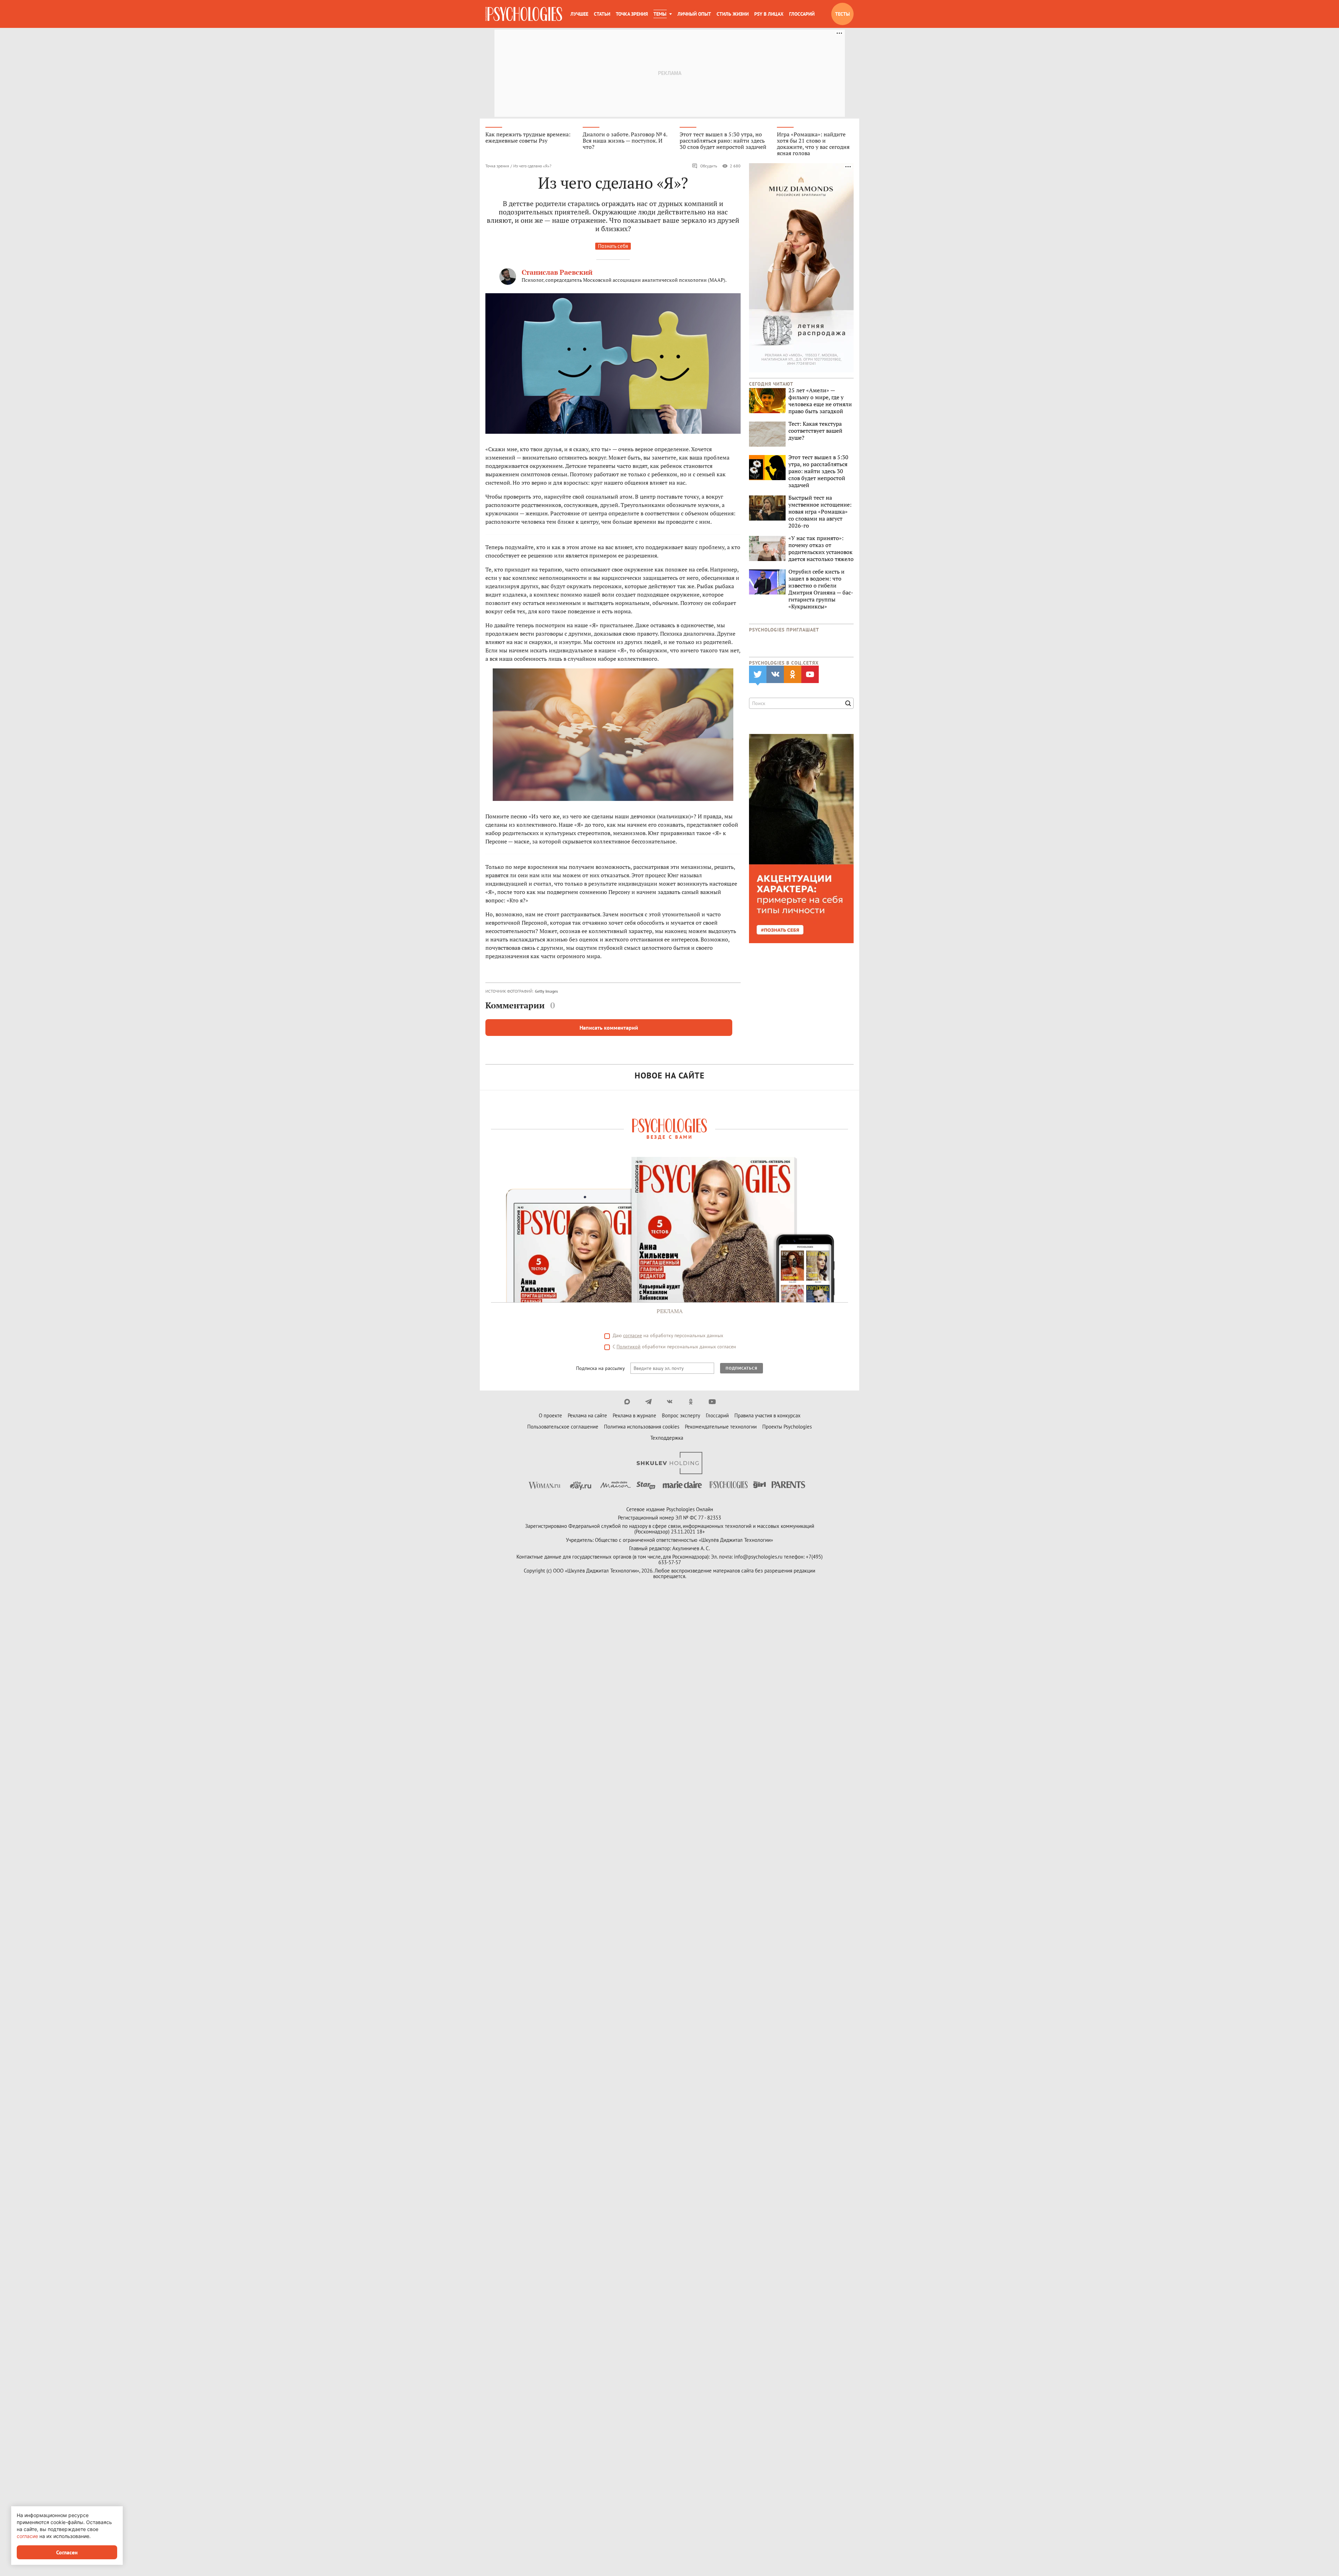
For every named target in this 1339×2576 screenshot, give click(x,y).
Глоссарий (802, 14)
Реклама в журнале (634, 1415)
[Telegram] (648, 1402)
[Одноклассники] (691, 1402)
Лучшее (579, 14)
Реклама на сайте (587, 1415)
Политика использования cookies (642, 1427)
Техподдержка (667, 1438)
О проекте (550, 1415)
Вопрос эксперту (681, 1415)
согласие (633, 1335)
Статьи (602, 14)
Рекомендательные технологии (721, 1427)
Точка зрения (632, 14)
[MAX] (627, 1402)
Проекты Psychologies (787, 1427)
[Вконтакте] (670, 1402)
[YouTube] (712, 1402)
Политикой (629, 1347)
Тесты (842, 14)
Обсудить (709, 166)
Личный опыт (694, 14)
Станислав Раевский (557, 272)
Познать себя (613, 246)
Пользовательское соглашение (563, 1427)
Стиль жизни (733, 14)
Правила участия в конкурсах (767, 1415)
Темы (660, 14)
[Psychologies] (524, 14)
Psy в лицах (769, 14)
